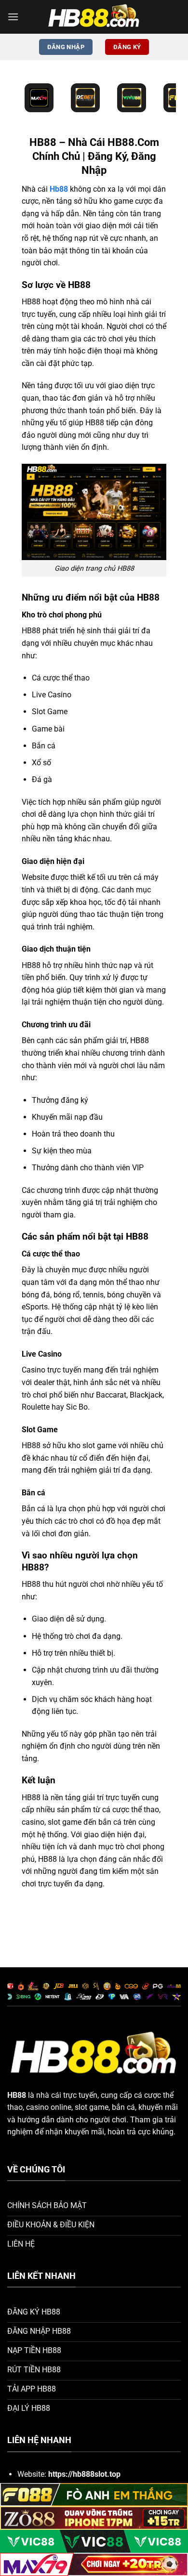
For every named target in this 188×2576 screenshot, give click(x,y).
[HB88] (94, 17)
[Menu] (13, 17)
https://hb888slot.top (84, 2474)
